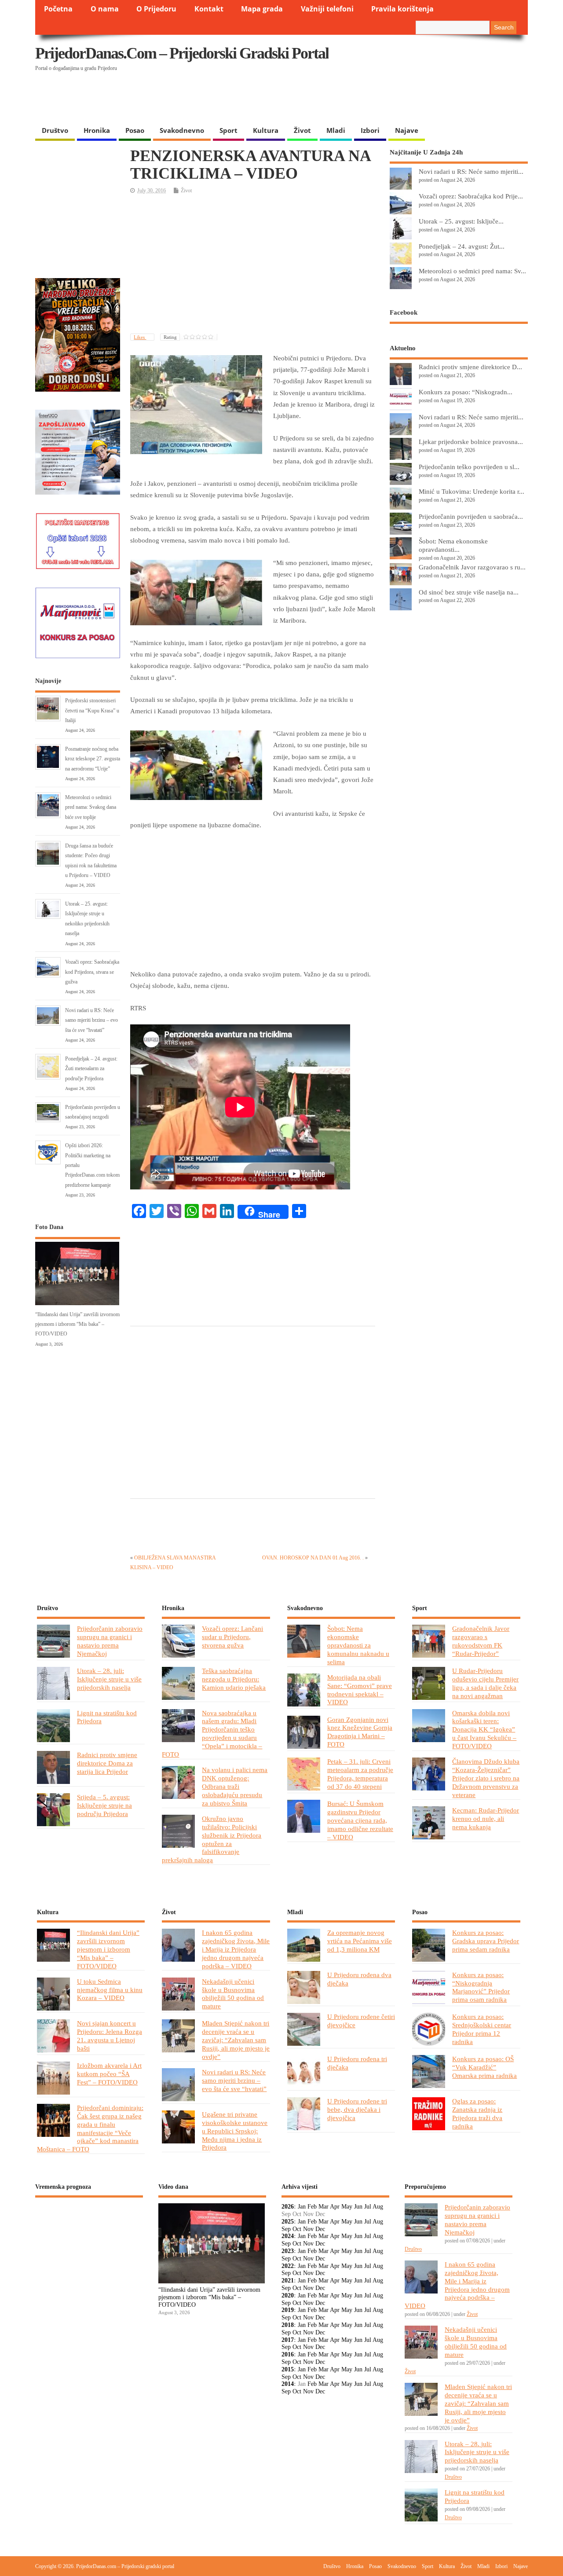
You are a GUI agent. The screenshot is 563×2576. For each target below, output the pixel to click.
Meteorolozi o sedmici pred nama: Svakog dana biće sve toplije (91, 807)
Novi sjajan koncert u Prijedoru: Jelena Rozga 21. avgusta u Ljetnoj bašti (110, 2036)
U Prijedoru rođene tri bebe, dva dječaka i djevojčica (357, 2109)
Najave (407, 130)
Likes (140, 337)
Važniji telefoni (327, 9)
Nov (308, 2229)
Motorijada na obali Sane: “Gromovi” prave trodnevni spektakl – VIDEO (360, 1690)
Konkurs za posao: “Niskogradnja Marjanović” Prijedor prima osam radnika (481, 1987)
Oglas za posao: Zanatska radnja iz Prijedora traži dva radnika (477, 2114)
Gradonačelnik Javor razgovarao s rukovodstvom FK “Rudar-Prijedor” (481, 1641)
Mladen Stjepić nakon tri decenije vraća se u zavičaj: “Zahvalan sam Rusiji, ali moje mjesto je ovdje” (236, 2040)
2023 (288, 2251)
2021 (288, 2281)
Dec (320, 2229)
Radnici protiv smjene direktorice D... (470, 367)
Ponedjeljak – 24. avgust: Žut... (462, 246)
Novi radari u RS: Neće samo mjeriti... (471, 171)
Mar (324, 2207)
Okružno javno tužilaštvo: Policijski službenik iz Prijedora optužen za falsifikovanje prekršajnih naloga (212, 1839)
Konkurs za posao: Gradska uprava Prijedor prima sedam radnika (486, 1941)
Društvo (55, 130)
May (347, 2207)
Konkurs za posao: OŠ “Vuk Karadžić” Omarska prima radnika (484, 2067)
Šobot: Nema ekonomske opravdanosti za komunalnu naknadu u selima (358, 1645)
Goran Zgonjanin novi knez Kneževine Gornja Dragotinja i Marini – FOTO (360, 1732)
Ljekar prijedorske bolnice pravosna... (471, 442)
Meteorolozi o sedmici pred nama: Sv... (472, 271)
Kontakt (209, 9)
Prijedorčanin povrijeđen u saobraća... (471, 516)
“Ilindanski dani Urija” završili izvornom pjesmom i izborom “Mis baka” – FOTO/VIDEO (77, 1324)
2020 (288, 2295)
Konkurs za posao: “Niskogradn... (466, 392)
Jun (358, 2207)
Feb (312, 2207)
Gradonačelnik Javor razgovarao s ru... (472, 567)
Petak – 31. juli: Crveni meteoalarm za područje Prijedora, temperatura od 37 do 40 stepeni (360, 1774)
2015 (288, 2369)
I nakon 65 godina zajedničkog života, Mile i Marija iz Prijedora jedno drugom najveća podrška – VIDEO (236, 1949)
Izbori (370, 130)
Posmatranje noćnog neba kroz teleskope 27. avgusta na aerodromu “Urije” (93, 759)
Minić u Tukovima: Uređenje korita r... (472, 491)
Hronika (97, 130)
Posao (135, 130)
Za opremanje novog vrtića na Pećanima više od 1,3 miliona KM (360, 1941)
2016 (288, 2354)
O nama (105, 9)
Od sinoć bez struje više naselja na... (469, 592)
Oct (297, 2229)
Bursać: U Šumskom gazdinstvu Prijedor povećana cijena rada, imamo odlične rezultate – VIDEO (360, 1820)
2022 (288, 2266)
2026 (288, 2207)
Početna (58, 9)
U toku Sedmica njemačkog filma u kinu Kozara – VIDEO (110, 1990)
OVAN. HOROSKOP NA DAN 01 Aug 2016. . (313, 1558)
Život (302, 130)
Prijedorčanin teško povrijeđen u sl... (469, 467)
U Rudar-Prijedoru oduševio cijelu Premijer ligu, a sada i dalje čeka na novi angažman (485, 1683)
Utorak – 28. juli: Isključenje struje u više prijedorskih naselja (109, 1679)
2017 (288, 2340)
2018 (288, 2325)
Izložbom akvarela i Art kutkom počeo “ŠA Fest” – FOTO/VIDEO (109, 2074)
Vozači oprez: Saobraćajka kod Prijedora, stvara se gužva (92, 972)
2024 (288, 2236)
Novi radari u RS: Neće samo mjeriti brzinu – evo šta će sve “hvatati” (91, 1020)
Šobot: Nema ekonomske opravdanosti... (453, 545)
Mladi (336, 130)
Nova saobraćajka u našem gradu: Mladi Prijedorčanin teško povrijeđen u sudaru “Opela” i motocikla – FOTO (212, 1734)
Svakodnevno (182, 130)
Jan (302, 2207)
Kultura (266, 130)
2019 (288, 2310)
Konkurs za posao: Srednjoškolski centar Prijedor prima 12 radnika (482, 2029)
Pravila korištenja (402, 9)
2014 (288, 2384)
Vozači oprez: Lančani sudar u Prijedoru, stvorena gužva (232, 1637)
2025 (288, 2222)
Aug (378, 2207)
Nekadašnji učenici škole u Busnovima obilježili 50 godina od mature (233, 1994)
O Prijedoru (156, 9)
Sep (286, 2229)
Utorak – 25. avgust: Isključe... (461, 221)
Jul (368, 2207)
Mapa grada (262, 9)
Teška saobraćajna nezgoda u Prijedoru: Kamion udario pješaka (234, 1679)
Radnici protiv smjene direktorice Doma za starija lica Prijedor (107, 1763)
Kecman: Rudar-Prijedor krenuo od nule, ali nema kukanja (486, 1818)
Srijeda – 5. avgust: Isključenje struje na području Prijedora (104, 1805)
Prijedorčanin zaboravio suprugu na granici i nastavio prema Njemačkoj (110, 1641)
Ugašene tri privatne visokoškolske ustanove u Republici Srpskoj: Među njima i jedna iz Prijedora (235, 2131)
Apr (335, 2207)
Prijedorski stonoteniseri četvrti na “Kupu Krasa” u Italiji (92, 710)
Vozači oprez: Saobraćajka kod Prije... (471, 196)
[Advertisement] (357, 99)
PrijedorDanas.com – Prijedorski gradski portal (182, 53)
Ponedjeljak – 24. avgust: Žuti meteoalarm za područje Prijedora (91, 1069)
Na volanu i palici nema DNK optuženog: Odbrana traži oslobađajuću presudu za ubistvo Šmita (235, 1786)
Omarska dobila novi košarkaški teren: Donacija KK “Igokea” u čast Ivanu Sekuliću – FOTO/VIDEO (484, 1730)
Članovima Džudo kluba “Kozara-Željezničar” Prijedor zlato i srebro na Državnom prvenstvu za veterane (486, 1778)
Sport (228, 130)
